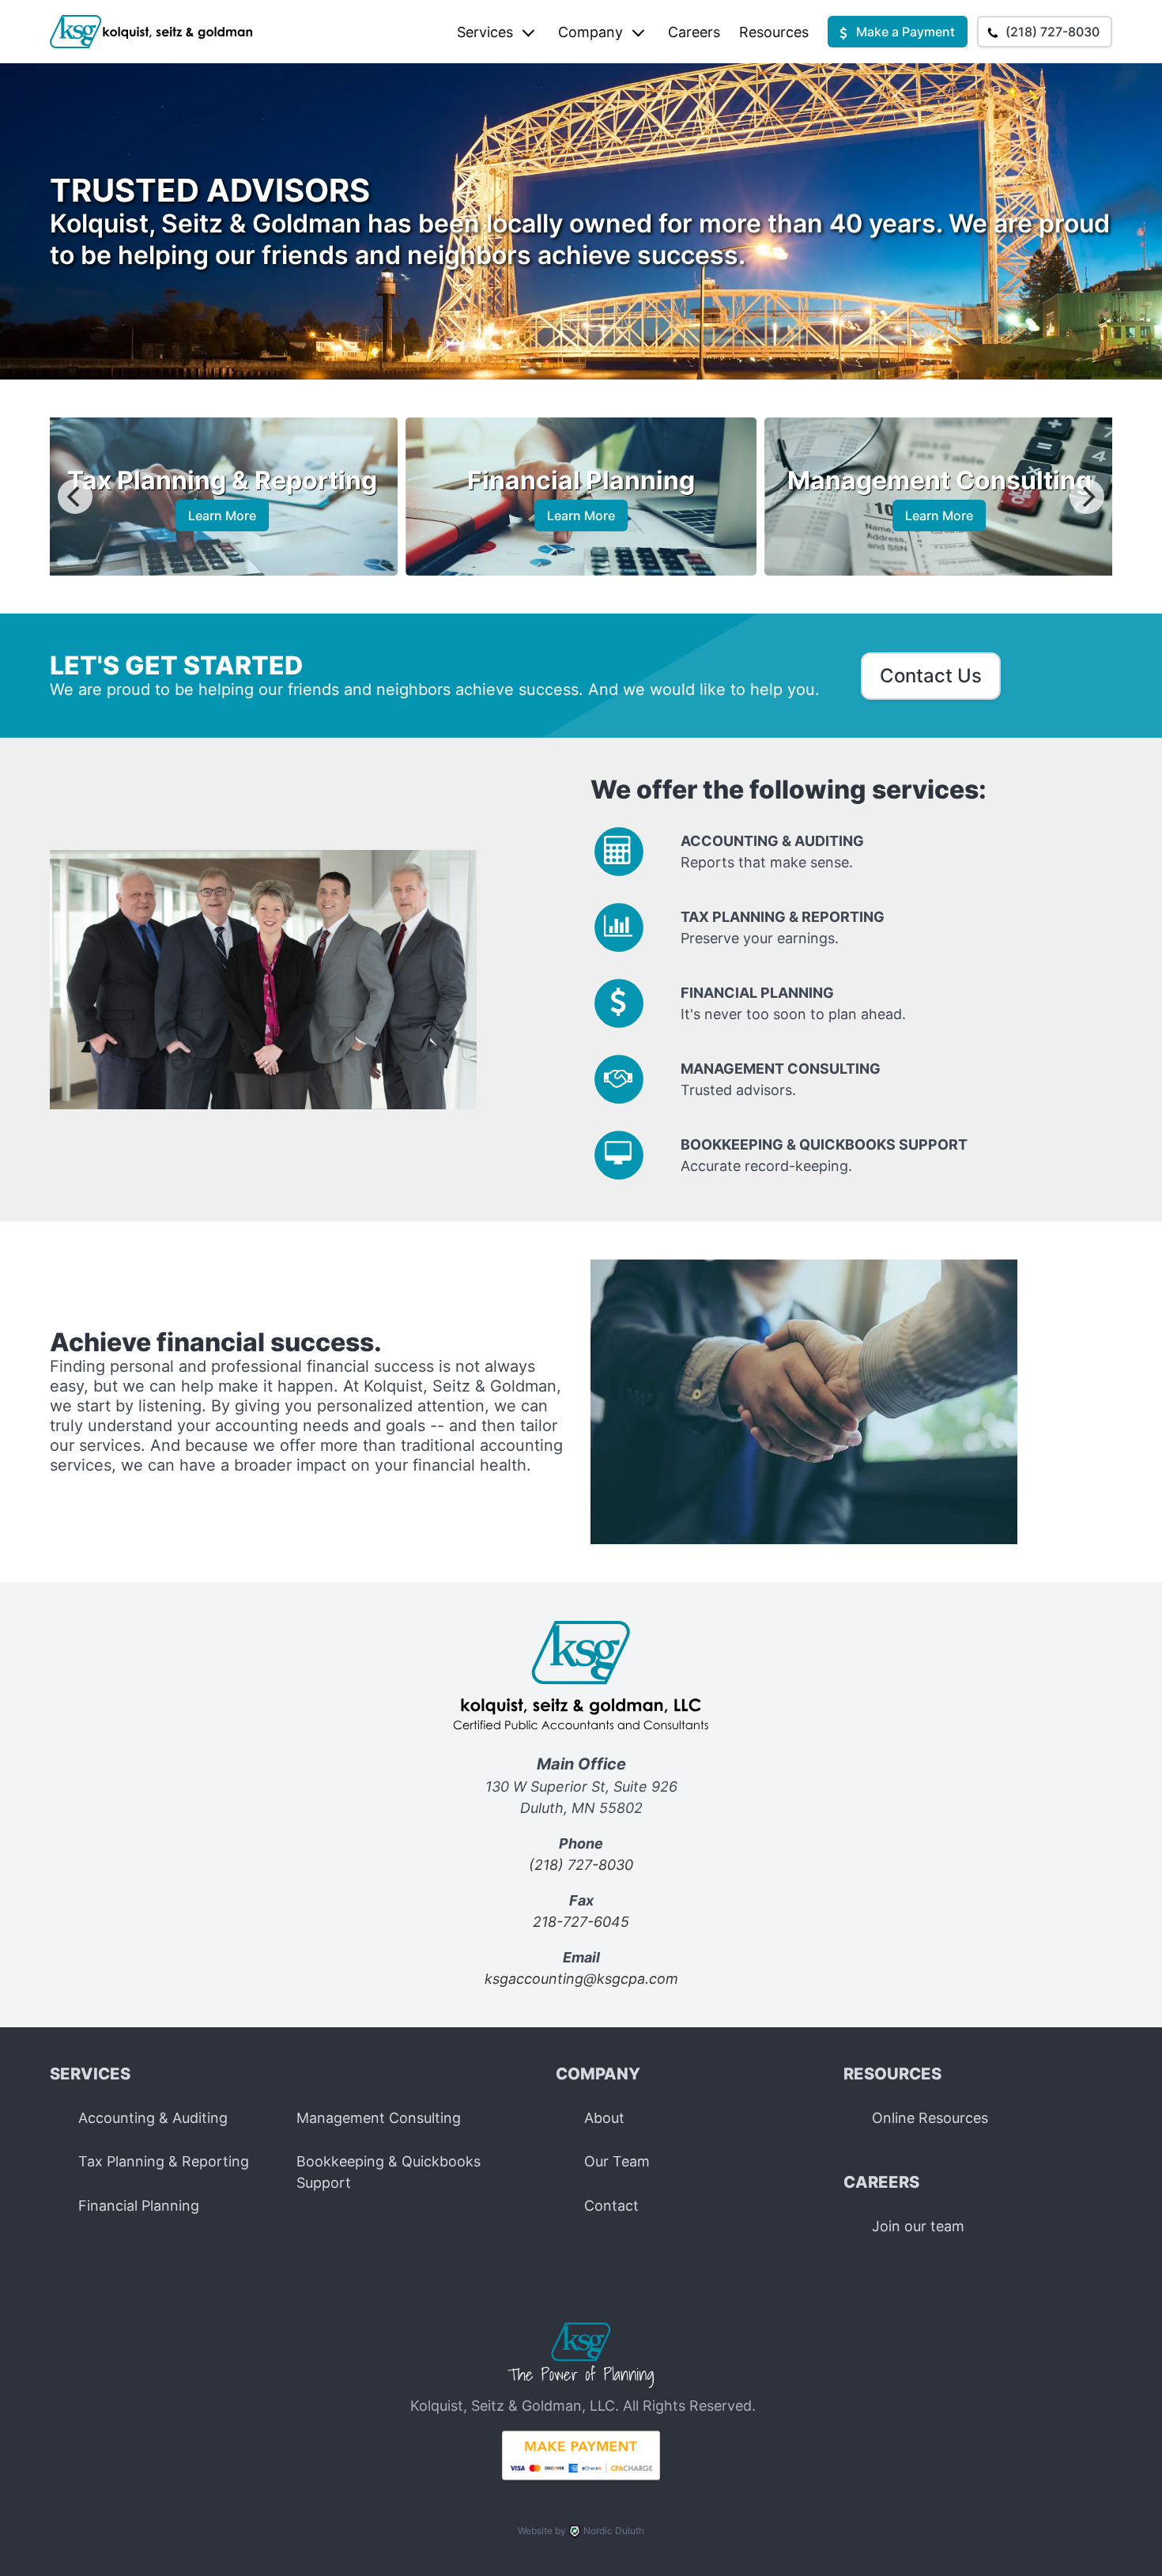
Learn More (241, 516)
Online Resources (930, 2118)
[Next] (1087, 497)
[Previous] (75, 497)
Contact (611, 2206)
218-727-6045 (581, 1922)
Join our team (918, 2226)
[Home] (152, 32)
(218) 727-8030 (581, 1865)
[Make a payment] (581, 2475)
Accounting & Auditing (153, 2118)
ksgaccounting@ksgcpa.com (581, 1979)
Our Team (617, 2161)
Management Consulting (379, 2118)
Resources (774, 32)
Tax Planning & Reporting (164, 2161)
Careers (694, 32)
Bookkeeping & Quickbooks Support (389, 2172)
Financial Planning (139, 2206)
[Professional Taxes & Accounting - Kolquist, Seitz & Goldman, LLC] (581, 2384)
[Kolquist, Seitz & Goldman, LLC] (581, 1741)
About (604, 2118)
